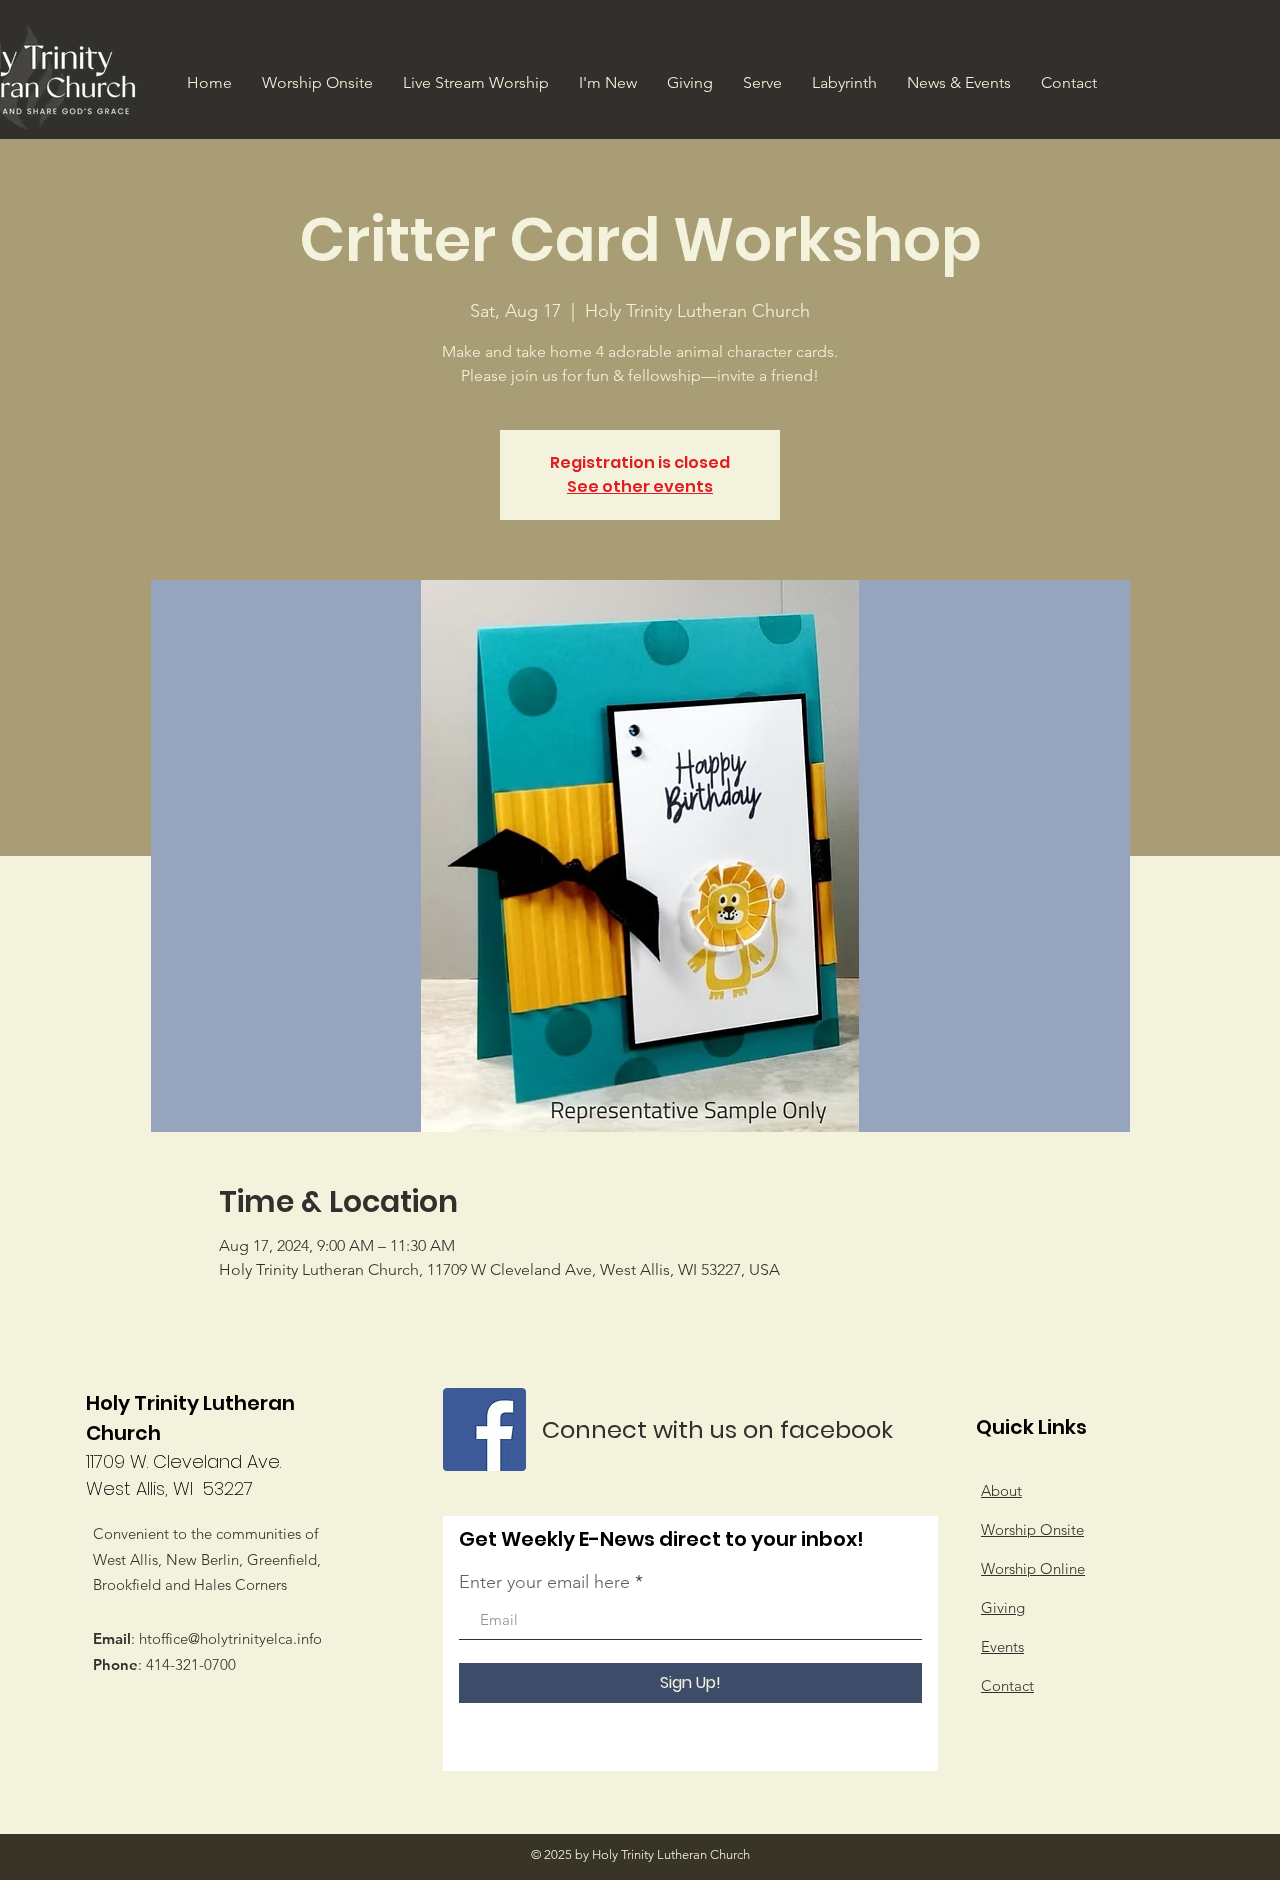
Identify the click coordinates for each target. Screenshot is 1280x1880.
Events (1002, 1646)
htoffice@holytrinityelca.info (230, 1638)
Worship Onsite (1032, 1529)
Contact (1007, 1685)
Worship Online (1033, 1568)
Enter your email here (544, 1582)
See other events (640, 486)
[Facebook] (484, 1429)
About (1001, 1490)
